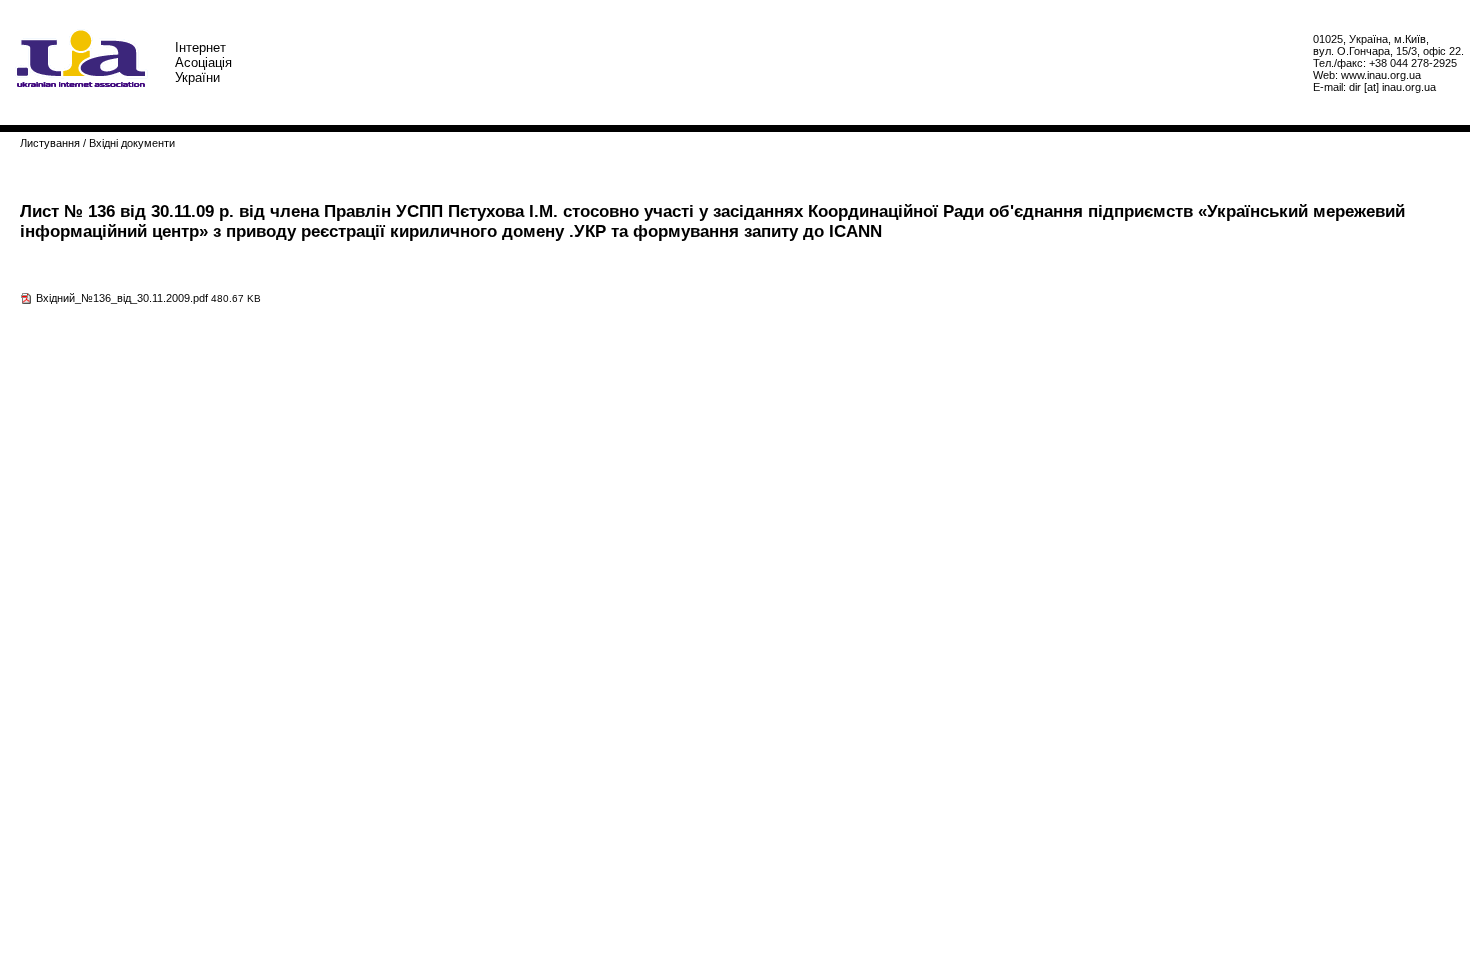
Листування (50, 143)
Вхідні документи (132, 143)
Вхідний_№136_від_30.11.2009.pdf (122, 298)
